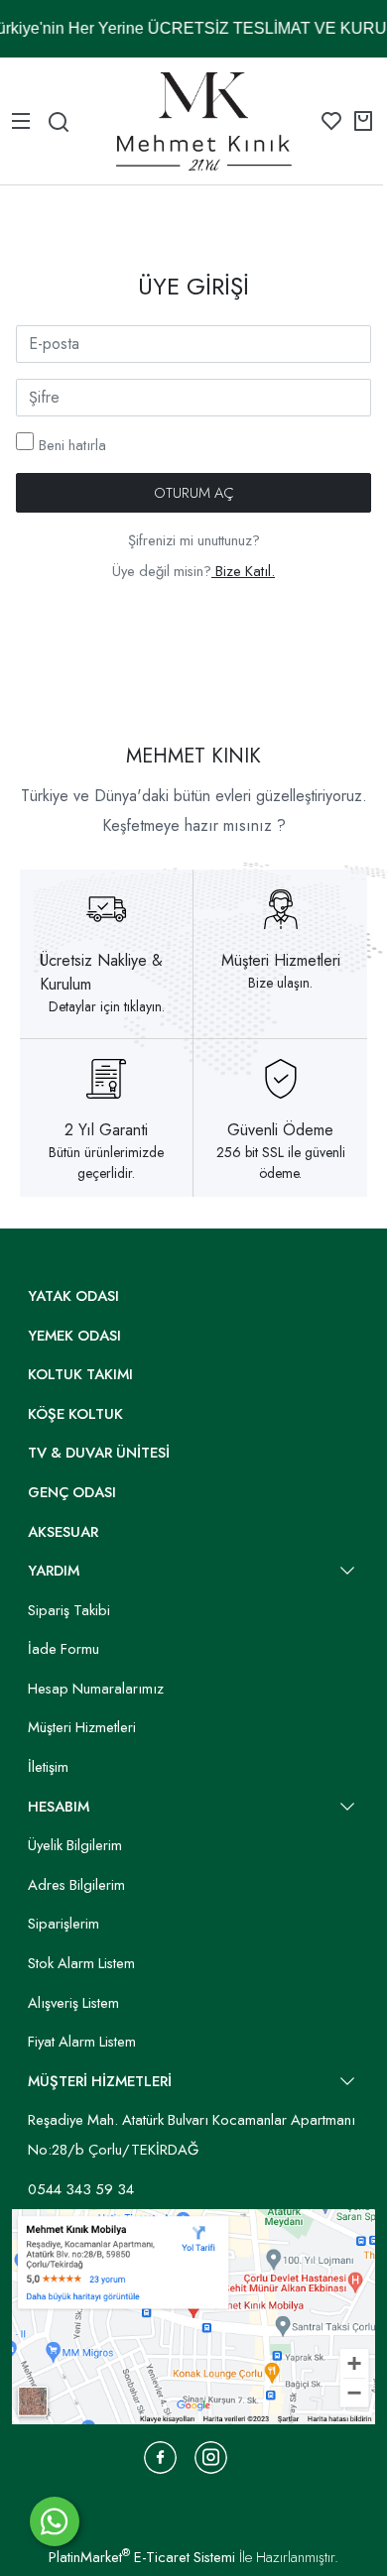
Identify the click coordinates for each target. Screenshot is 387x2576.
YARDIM (54, 1571)
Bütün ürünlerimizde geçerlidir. (106, 1163)
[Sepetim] (363, 121)
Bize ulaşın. (280, 983)
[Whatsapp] (55, 2521)
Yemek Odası (74, 1336)
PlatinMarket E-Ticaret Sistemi (142, 2557)
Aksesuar (63, 1532)
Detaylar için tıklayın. (107, 1006)
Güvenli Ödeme (280, 1130)
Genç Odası (72, 1492)
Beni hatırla (72, 445)
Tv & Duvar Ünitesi (99, 1453)
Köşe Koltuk (75, 1414)
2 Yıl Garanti (106, 1130)
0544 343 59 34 (81, 2189)
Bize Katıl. (243, 571)
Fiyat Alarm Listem (82, 2042)
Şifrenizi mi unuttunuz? (194, 540)
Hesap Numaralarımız (96, 1689)
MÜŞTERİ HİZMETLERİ (100, 2081)
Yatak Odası (73, 1296)
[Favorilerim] (331, 121)
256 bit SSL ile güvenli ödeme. (281, 1163)
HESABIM (59, 1807)
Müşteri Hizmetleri (281, 960)
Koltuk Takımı (80, 1374)
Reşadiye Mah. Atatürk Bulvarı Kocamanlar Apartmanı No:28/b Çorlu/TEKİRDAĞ (192, 2135)
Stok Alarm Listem (81, 1963)
